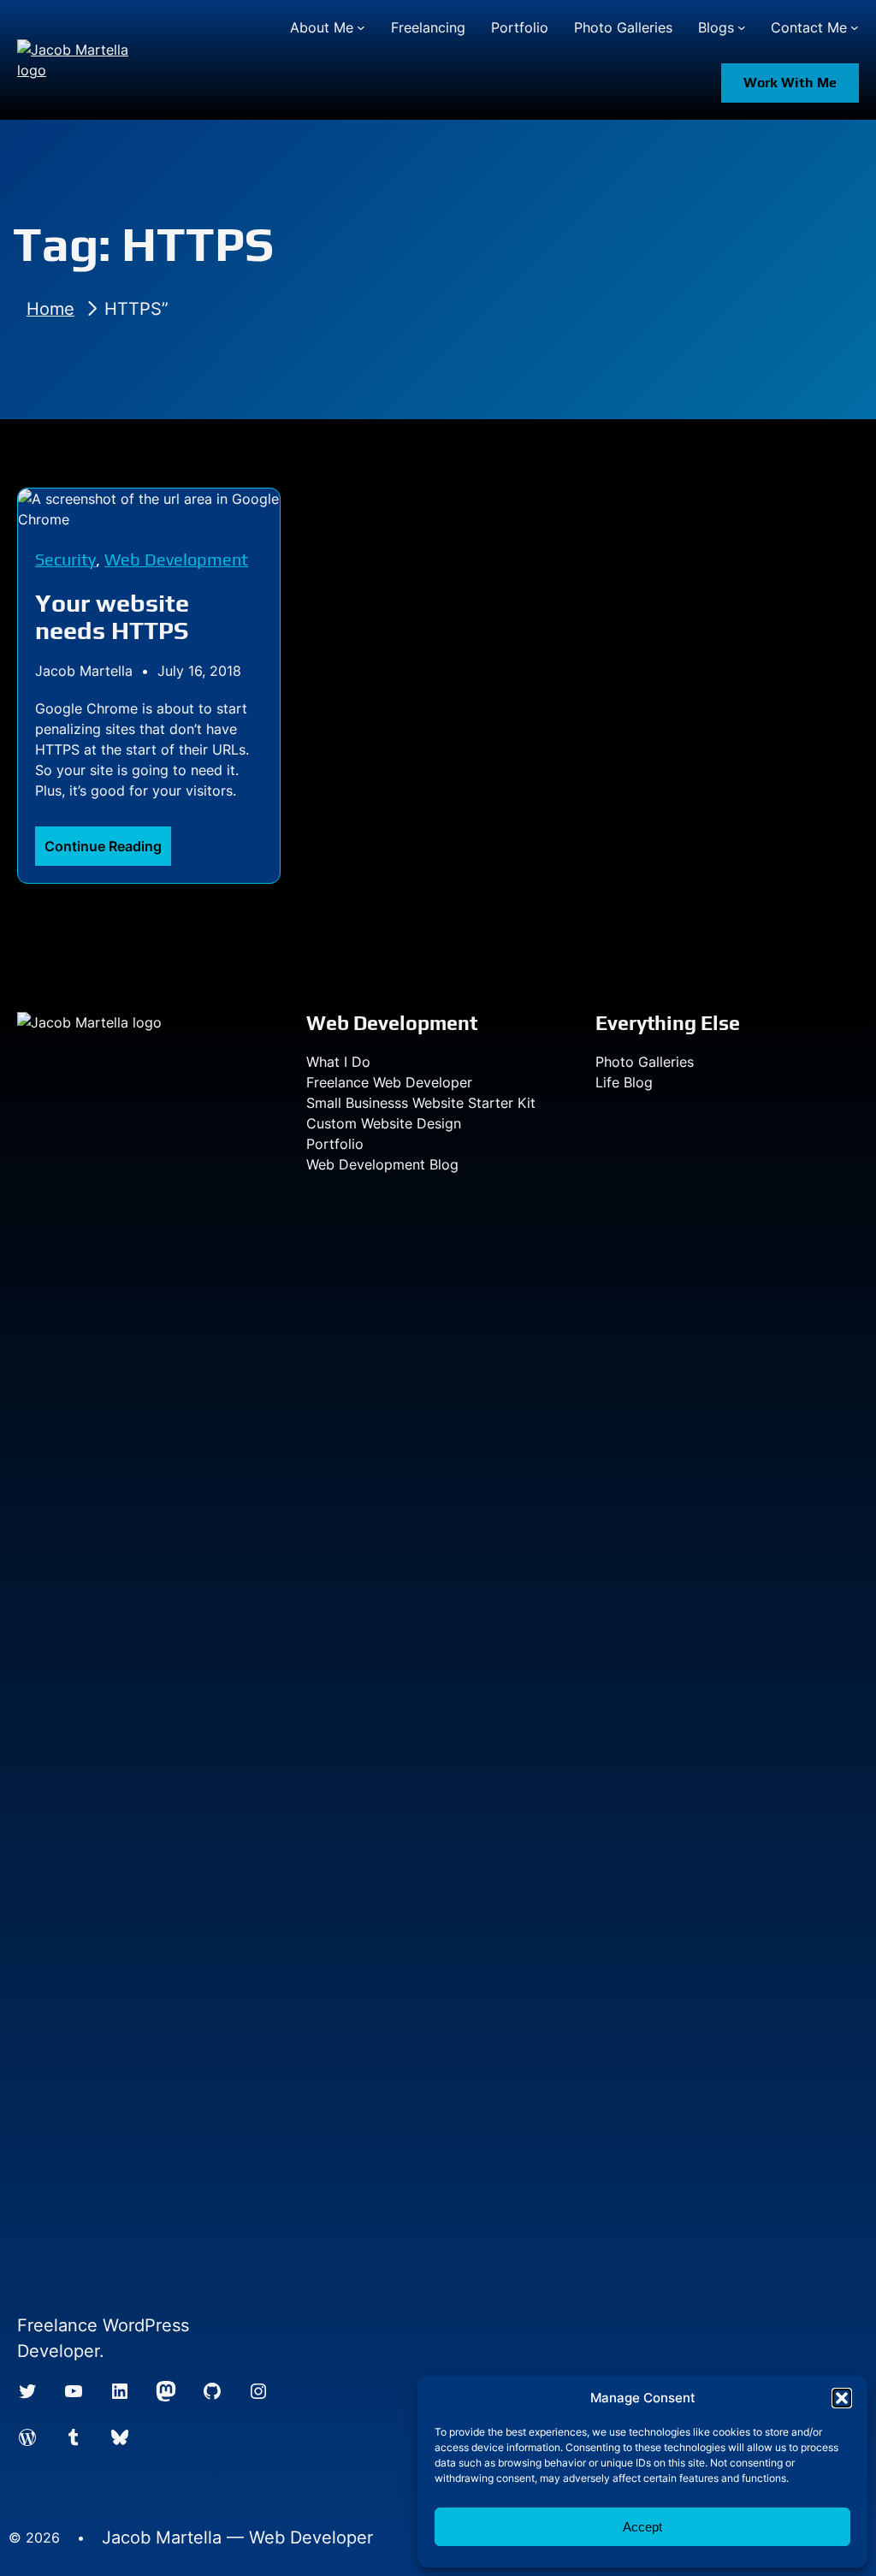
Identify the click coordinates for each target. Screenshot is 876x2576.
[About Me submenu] (361, 27)
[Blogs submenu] (742, 27)
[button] (842, 2398)
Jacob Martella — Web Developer (237, 2538)
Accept (642, 2527)
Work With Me (790, 83)
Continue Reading (108, 851)
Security (65, 559)
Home (50, 309)
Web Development (176, 559)
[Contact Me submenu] (855, 27)
